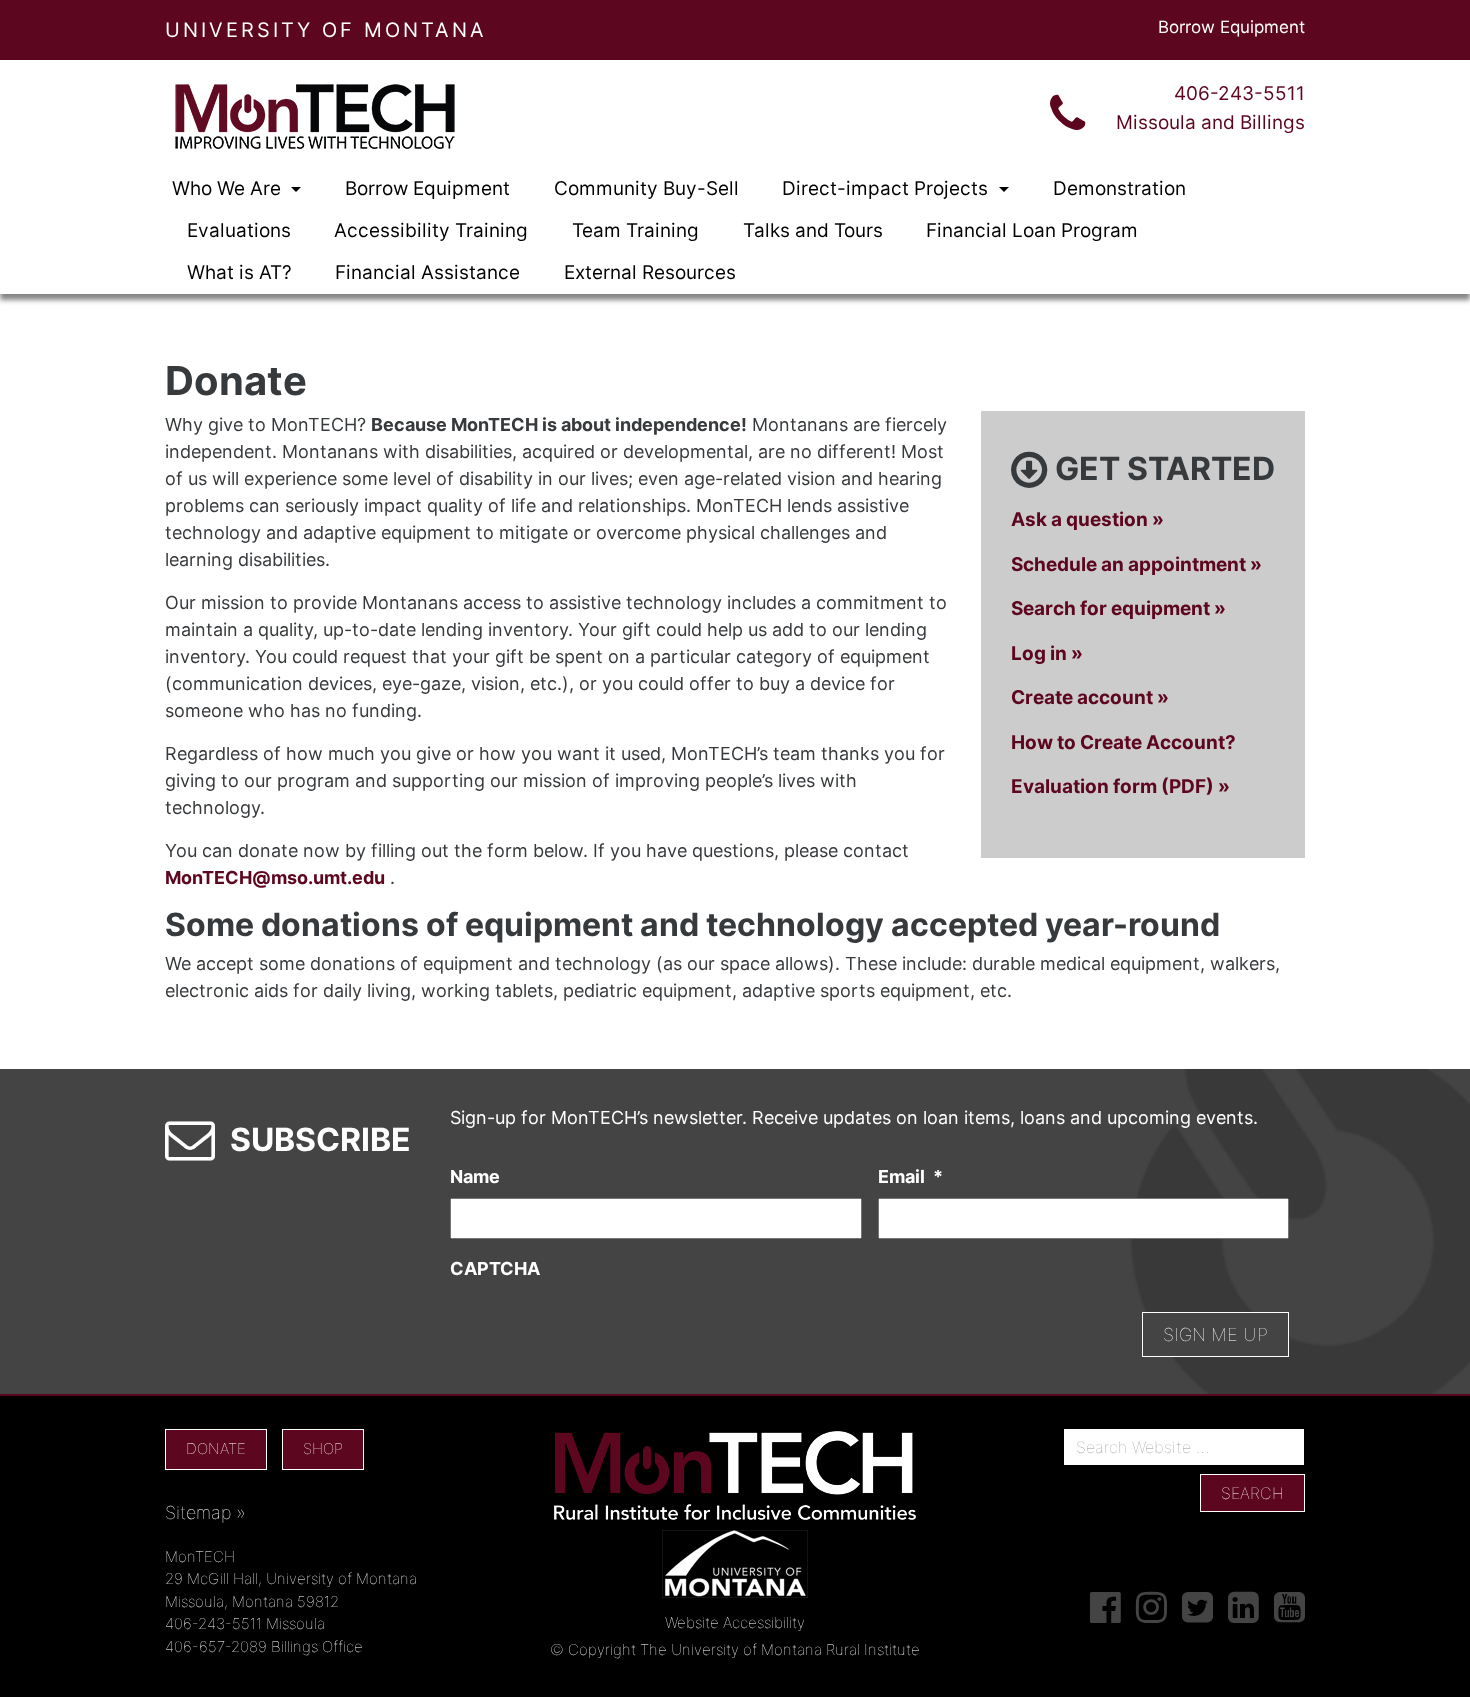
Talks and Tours (813, 230)
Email (910, 1176)
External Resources (650, 272)
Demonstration (1119, 188)
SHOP (323, 1448)
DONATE (216, 1448)
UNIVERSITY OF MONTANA (326, 30)
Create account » (1090, 697)
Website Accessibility (735, 1622)
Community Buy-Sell (646, 188)
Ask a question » (1087, 519)
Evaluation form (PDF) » (1120, 786)
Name (475, 1176)
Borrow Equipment (1231, 27)
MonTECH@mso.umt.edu (275, 877)
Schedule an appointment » (1136, 564)
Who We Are (229, 188)
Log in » (1047, 653)
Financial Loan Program (1032, 230)
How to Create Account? (1123, 742)
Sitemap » (205, 1512)
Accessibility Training (431, 230)
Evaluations (239, 230)
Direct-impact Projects (887, 188)
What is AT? (239, 272)
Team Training (635, 230)
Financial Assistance (427, 272)
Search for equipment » (1118, 608)
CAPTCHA (495, 1268)
